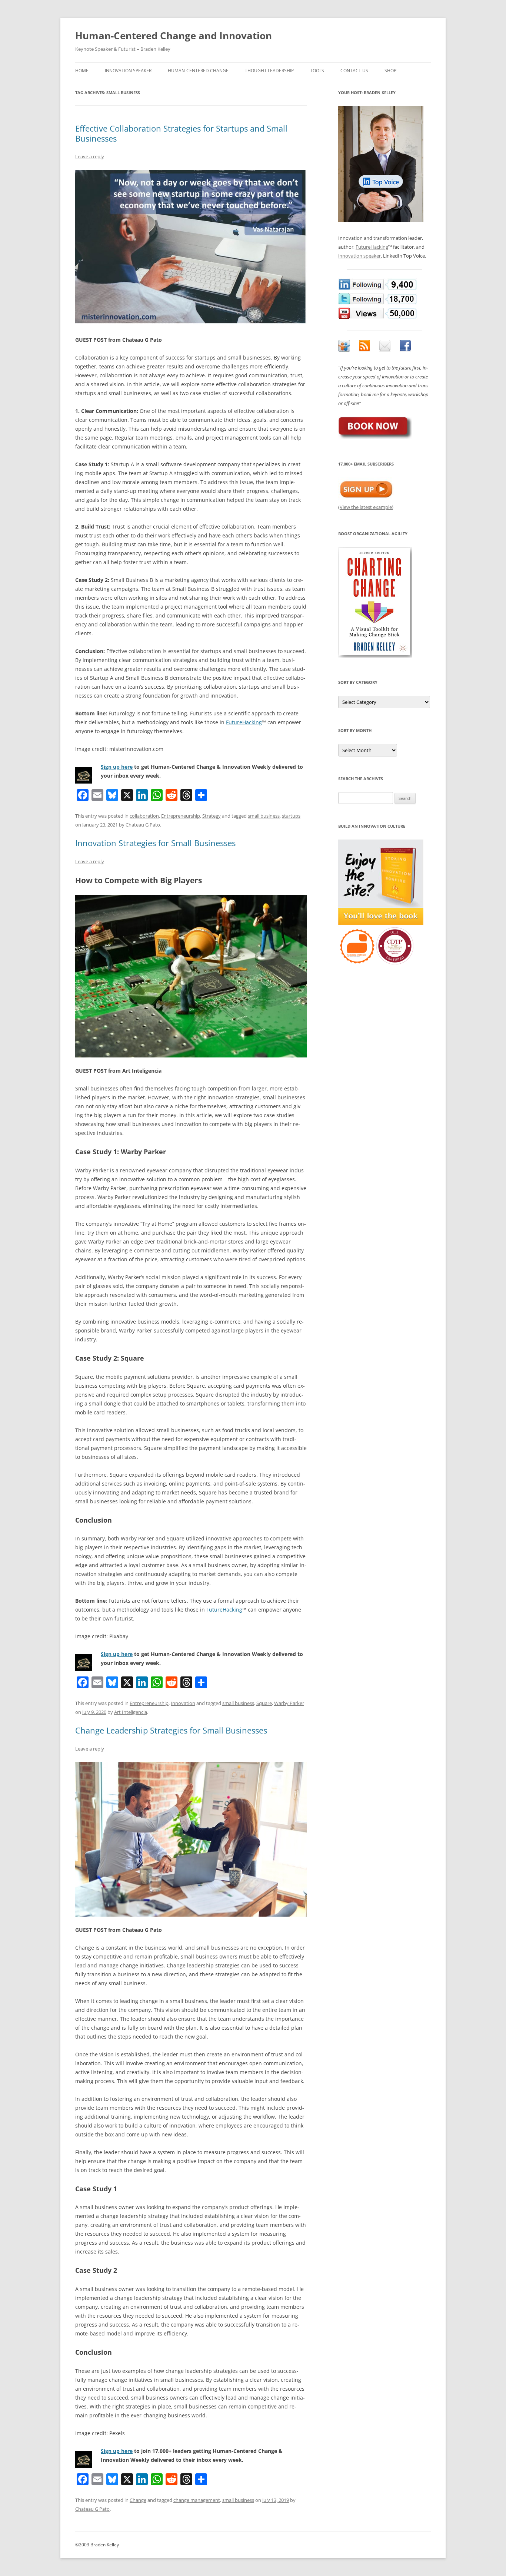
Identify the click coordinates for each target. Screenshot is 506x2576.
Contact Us (354, 71)
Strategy (212, 816)
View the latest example (366, 507)
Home (82, 71)
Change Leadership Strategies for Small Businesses (171, 1730)
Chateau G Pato (143, 825)
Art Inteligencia (131, 1712)
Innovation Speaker (128, 71)
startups (291, 816)
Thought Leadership (269, 71)
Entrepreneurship (181, 816)
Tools (317, 71)
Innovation (183, 1703)
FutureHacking (244, 722)
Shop (390, 71)
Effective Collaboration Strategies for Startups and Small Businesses (181, 133)
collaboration (144, 816)
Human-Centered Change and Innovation (174, 36)
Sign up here (117, 767)
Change (138, 2500)
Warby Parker (289, 1703)
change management (197, 2500)
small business (264, 816)
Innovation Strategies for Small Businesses (155, 843)
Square (264, 1703)
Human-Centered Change (198, 71)
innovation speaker (359, 256)
